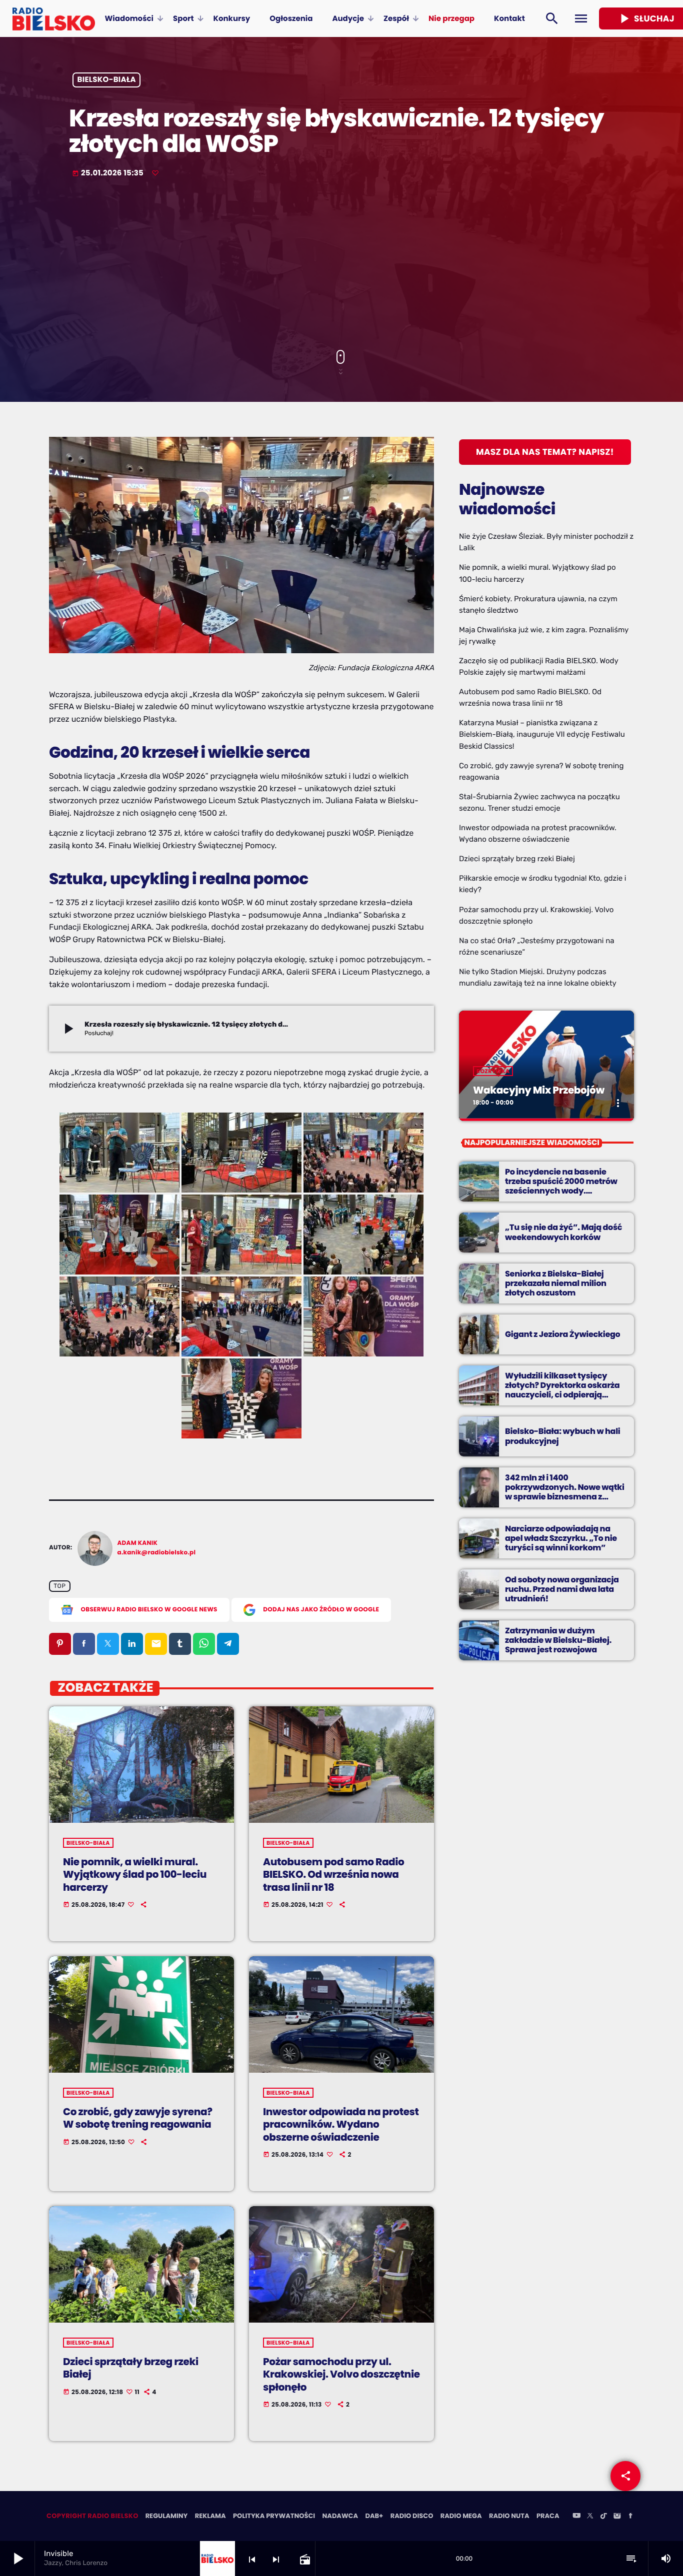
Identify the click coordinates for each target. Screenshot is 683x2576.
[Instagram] (617, 2517)
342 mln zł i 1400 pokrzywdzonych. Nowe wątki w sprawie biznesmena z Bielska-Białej (565, 1492)
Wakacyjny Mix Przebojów (539, 1090)
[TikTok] (603, 2517)
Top (59, 1586)
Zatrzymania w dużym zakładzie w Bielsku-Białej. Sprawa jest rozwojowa (558, 1640)
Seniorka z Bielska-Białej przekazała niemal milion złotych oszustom (556, 1283)
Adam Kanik (138, 1543)
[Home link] (54, 18)
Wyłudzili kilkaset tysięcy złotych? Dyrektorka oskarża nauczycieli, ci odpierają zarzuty (562, 1390)
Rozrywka (493, 1071)
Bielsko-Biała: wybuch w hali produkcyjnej (562, 1436)
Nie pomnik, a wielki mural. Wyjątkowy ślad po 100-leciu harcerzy (135, 1874)
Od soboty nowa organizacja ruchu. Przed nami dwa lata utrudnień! (562, 1589)
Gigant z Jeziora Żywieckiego (562, 1334)
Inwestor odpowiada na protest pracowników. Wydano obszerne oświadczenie (341, 2124)
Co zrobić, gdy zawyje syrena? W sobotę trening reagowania (138, 2118)
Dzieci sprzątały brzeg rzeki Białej (131, 2368)
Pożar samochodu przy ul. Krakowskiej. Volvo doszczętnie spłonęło (341, 2374)
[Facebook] (630, 2517)
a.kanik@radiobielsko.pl (157, 1553)
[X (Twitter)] (590, 2517)
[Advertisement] (341, 265)
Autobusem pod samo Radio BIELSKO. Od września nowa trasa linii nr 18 (333, 1874)
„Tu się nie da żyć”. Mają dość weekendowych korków (563, 1232)
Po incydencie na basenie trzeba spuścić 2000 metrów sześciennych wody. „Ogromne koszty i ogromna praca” (561, 1191)
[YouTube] (576, 2517)
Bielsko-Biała (107, 80)
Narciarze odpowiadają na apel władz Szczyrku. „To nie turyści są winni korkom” (561, 1538)
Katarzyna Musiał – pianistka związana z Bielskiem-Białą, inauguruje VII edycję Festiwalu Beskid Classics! (542, 734)
